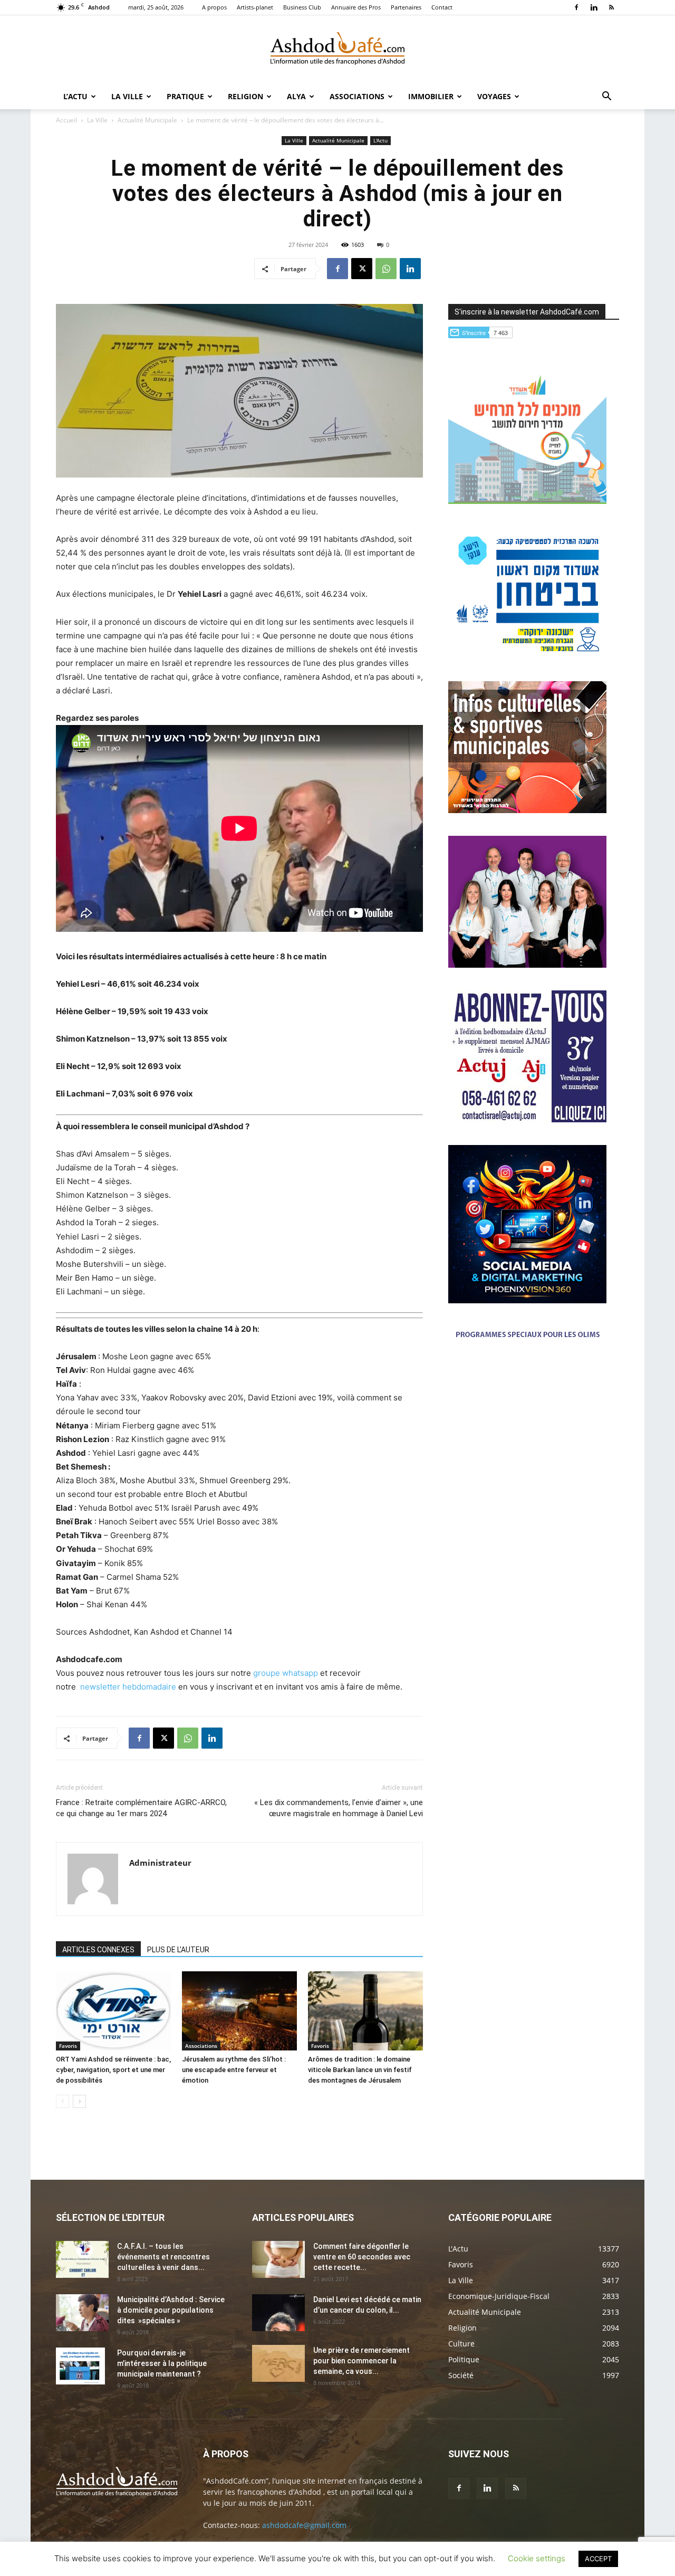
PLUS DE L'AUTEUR (178, 1950)
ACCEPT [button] (598, 2559)
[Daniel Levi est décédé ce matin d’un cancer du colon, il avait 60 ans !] (278, 2313)
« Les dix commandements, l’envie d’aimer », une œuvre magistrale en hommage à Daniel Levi (339, 1808)
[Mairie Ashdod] (527, 656)
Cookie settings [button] (537, 2558)
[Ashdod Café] (337, 50)
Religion (245, 96)
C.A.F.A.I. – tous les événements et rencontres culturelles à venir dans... (163, 2257)
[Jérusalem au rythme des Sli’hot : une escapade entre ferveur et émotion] (239, 2011)
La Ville (127, 96)
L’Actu (75, 96)
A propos (214, 7)
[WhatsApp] (386, 269)
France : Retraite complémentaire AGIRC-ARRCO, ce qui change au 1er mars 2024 (141, 1808)
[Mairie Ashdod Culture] (527, 810)
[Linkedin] (594, 7)
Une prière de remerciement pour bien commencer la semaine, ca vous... (361, 2361)
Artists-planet (255, 7)
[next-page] (79, 2101)
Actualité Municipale (147, 120)
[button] (606, 97)
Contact (442, 7)
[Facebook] (576, 7)
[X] (362, 269)
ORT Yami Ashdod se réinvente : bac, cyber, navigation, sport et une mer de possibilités (113, 2070)
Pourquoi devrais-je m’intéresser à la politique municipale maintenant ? (162, 2363)
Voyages (494, 96)
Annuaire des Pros (356, 7)
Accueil (66, 120)
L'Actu (380, 140)
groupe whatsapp (286, 1673)
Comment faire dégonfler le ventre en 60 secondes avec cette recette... (362, 2257)
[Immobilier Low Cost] (527, 1389)
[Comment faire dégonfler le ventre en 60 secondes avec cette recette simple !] (278, 2259)
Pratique (185, 96)
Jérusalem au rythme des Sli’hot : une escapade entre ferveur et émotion (234, 2070)
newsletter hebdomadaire (128, 1687)
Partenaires (406, 7)
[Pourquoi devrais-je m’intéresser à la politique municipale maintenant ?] (80, 2366)
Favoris (68, 2046)
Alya (296, 96)
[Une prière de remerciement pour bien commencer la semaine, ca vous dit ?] (278, 2363)
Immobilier (431, 96)
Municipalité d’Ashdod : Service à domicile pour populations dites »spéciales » (171, 2310)
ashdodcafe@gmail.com (304, 2525)
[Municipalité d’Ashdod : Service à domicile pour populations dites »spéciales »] (82, 2313)
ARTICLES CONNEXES (98, 1950)
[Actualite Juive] (527, 1119)
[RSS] (611, 7)
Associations (357, 96)
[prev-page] (62, 2101)
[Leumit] (527, 965)
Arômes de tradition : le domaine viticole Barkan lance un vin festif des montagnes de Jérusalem (360, 2070)
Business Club (302, 7)
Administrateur (160, 1863)
